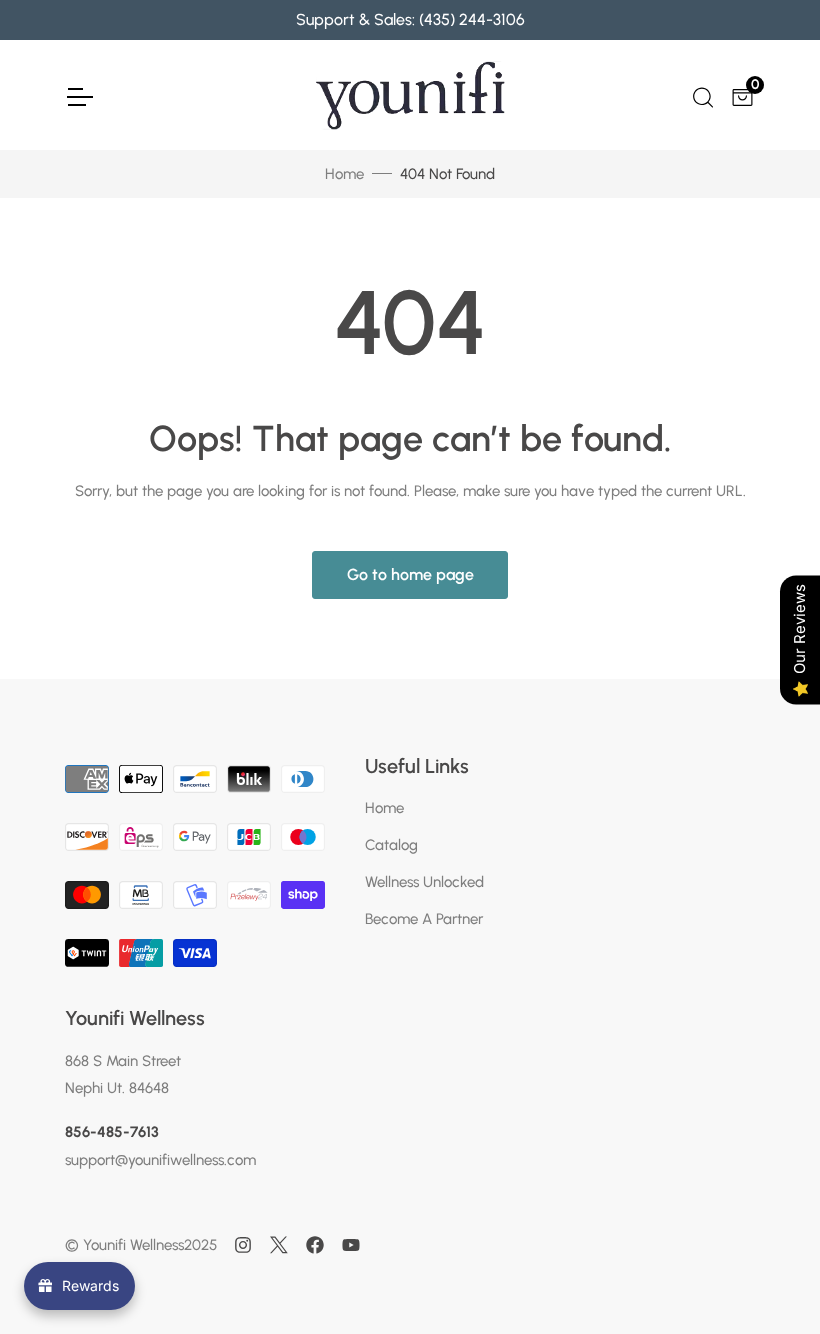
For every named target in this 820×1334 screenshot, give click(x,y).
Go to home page (410, 574)
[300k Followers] (315, 1245)
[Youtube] (351, 1245)
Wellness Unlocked (424, 882)
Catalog (391, 845)
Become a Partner (424, 919)
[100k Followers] (243, 1245)
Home (344, 174)
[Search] (701, 95)
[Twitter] (279, 1245)
